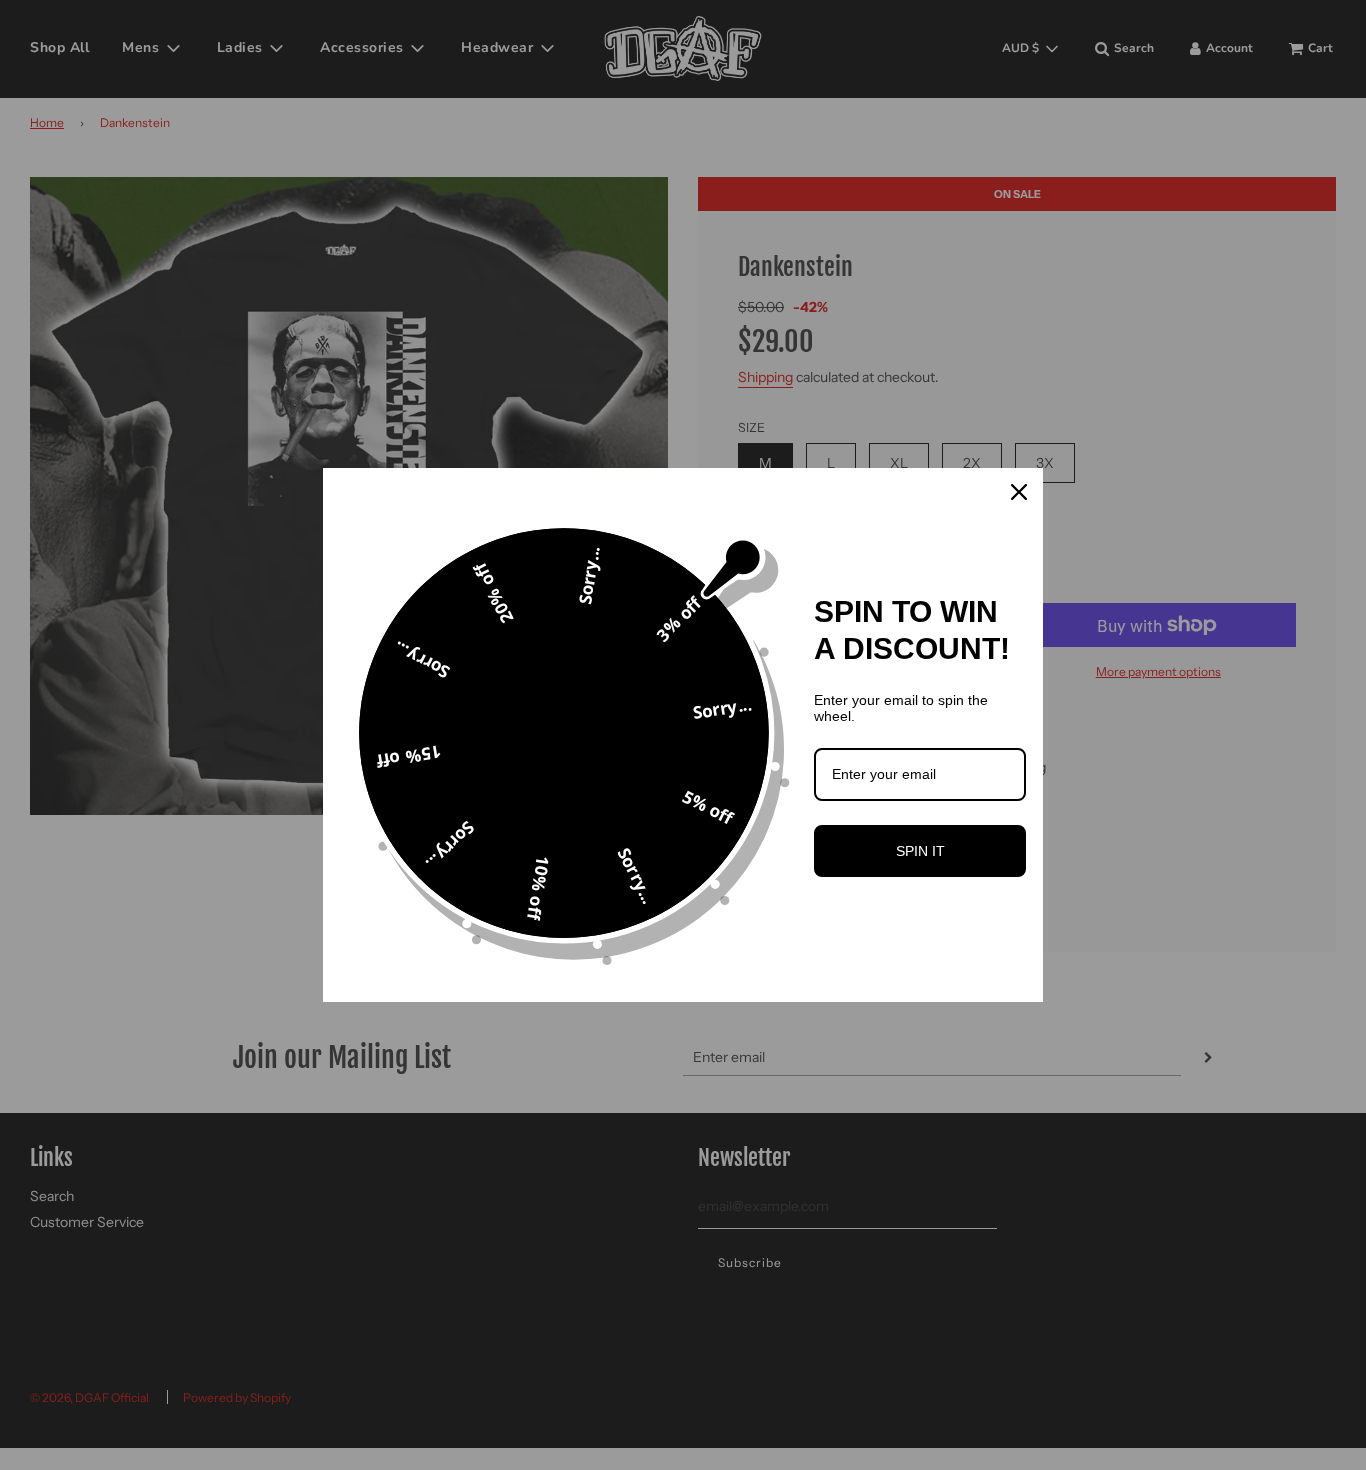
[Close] (1019, 492)
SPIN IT (920, 851)
